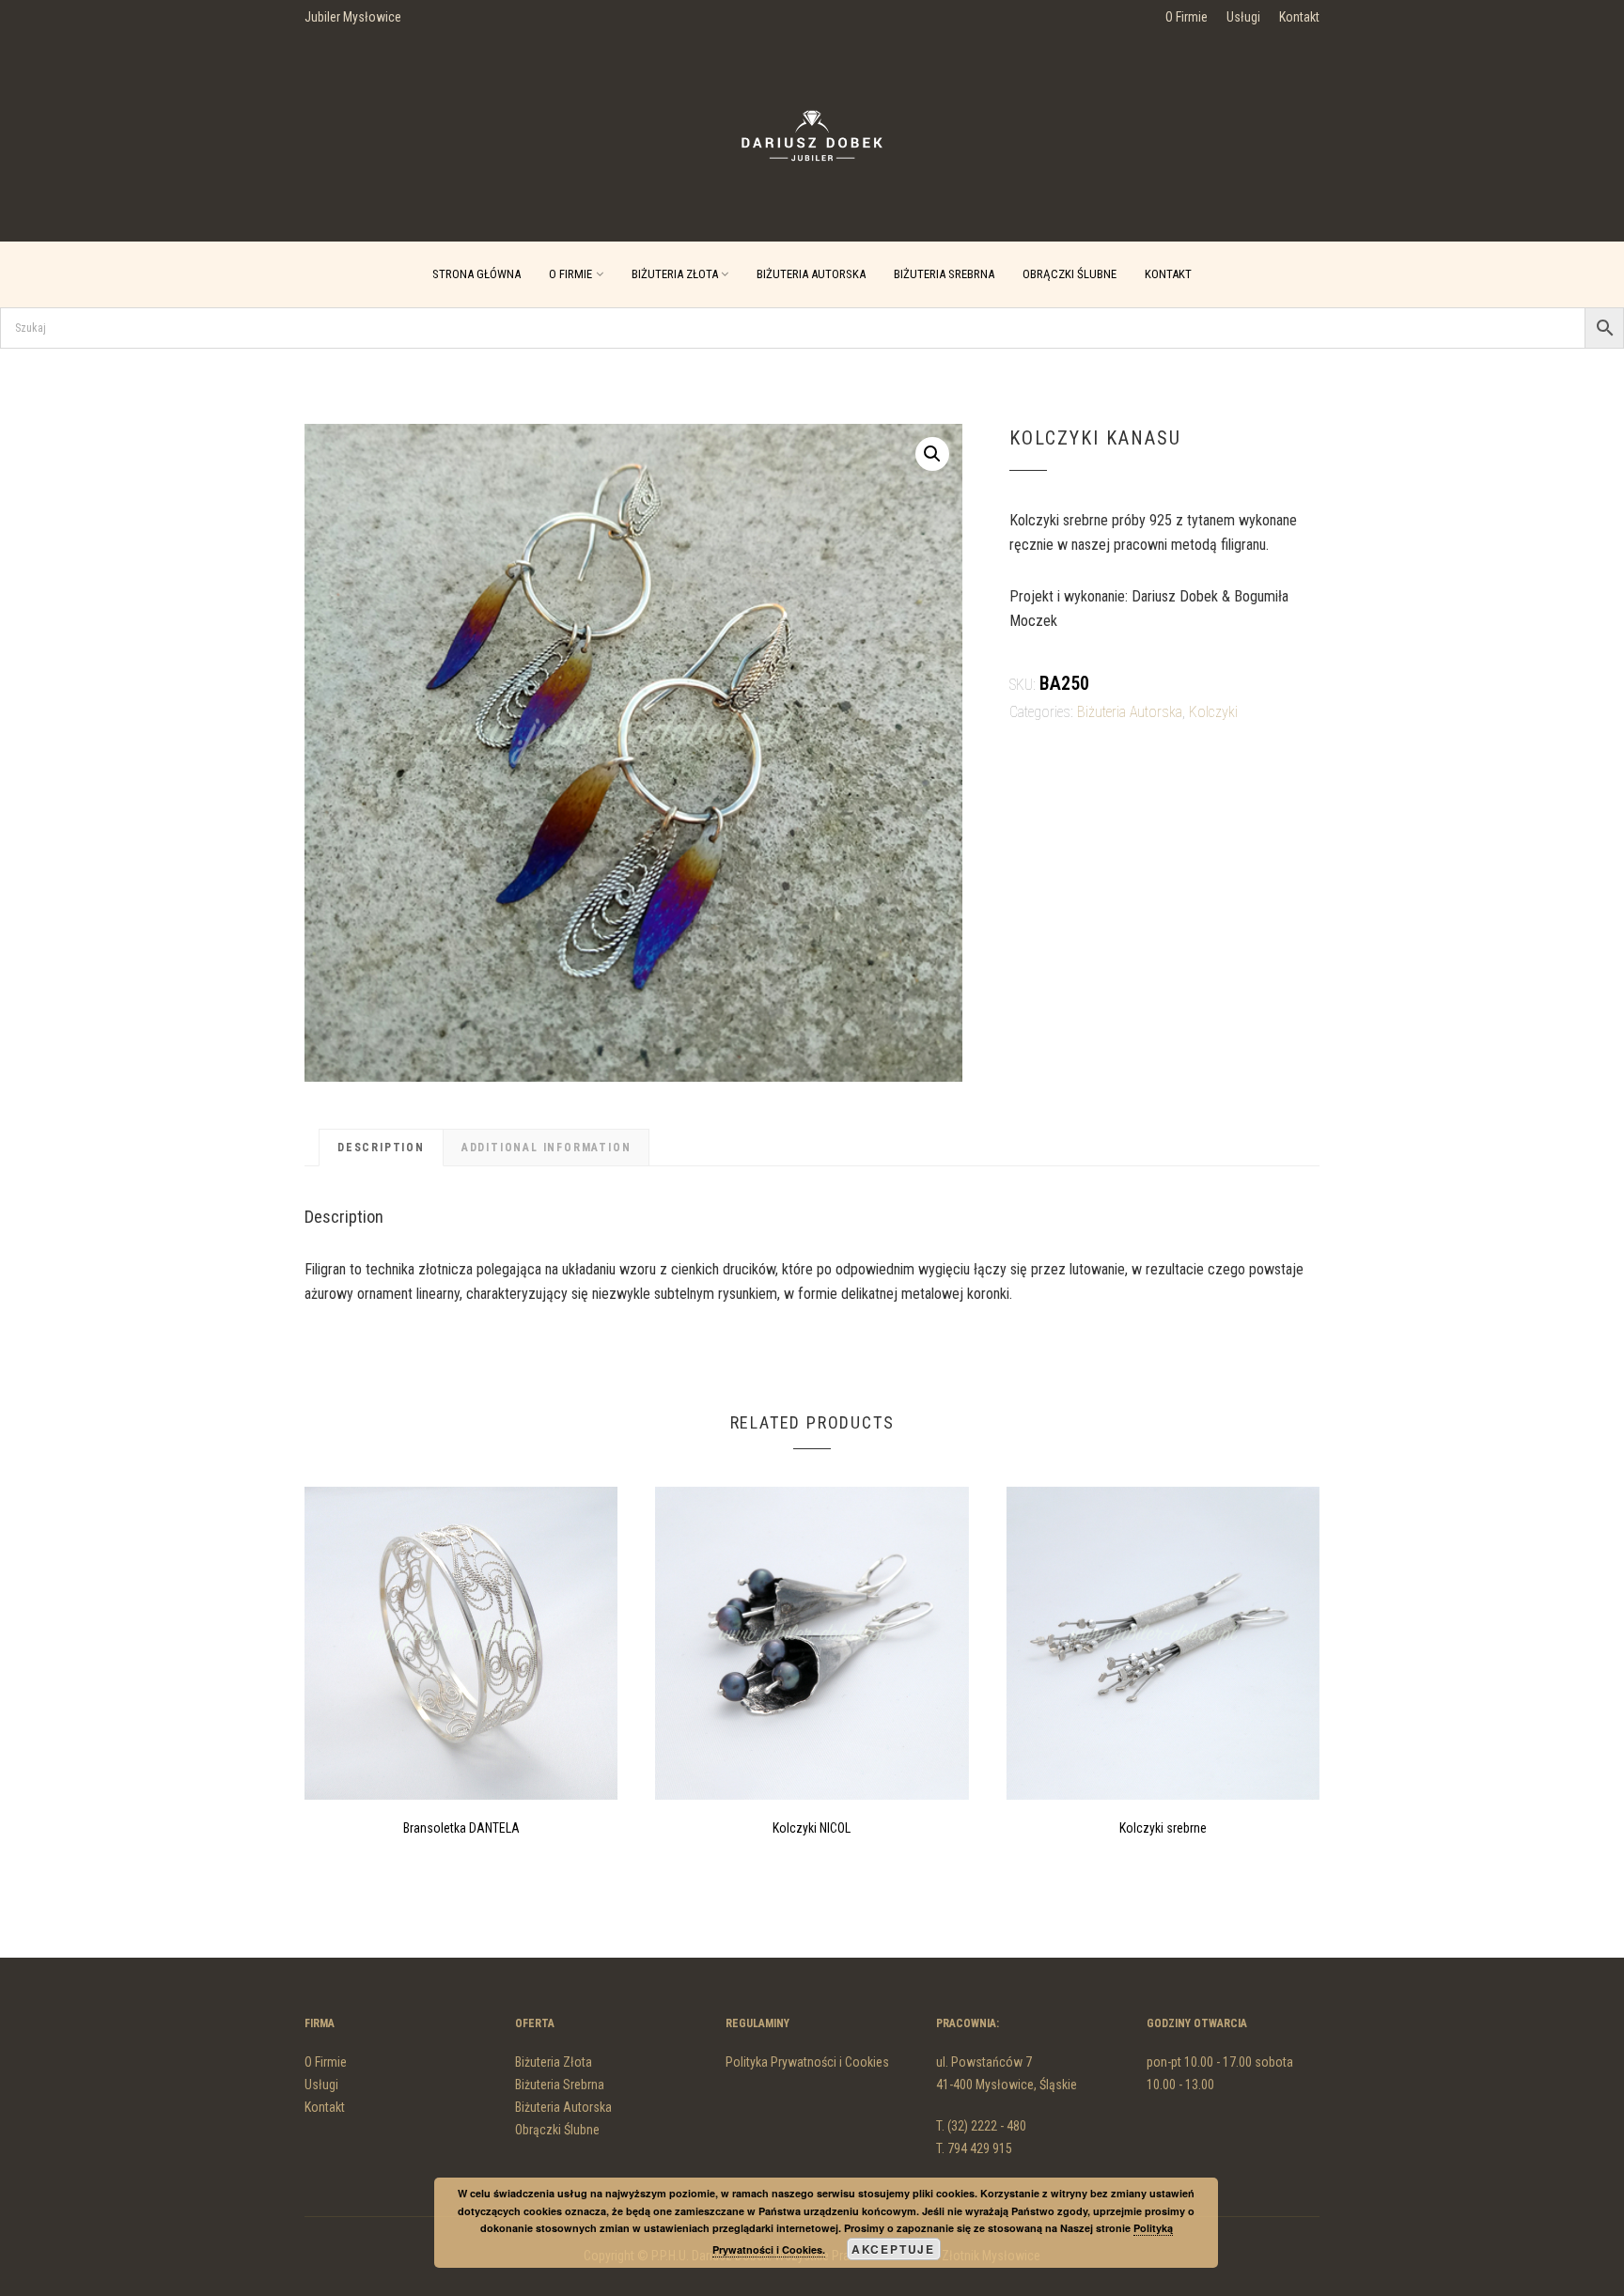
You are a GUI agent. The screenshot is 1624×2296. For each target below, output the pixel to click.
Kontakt (1299, 17)
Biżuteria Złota (675, 274)
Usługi (1243, 17)
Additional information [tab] (547, 1148)
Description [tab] (381, 1148)
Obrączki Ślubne (1070, 274)
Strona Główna (476, 274)
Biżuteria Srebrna (944, 274)
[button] (932, 454)
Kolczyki (1213, 712)
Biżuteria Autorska (811, 274)
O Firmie (1187, 17)
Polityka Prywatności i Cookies (807, 2062)
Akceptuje (893, 2249)
